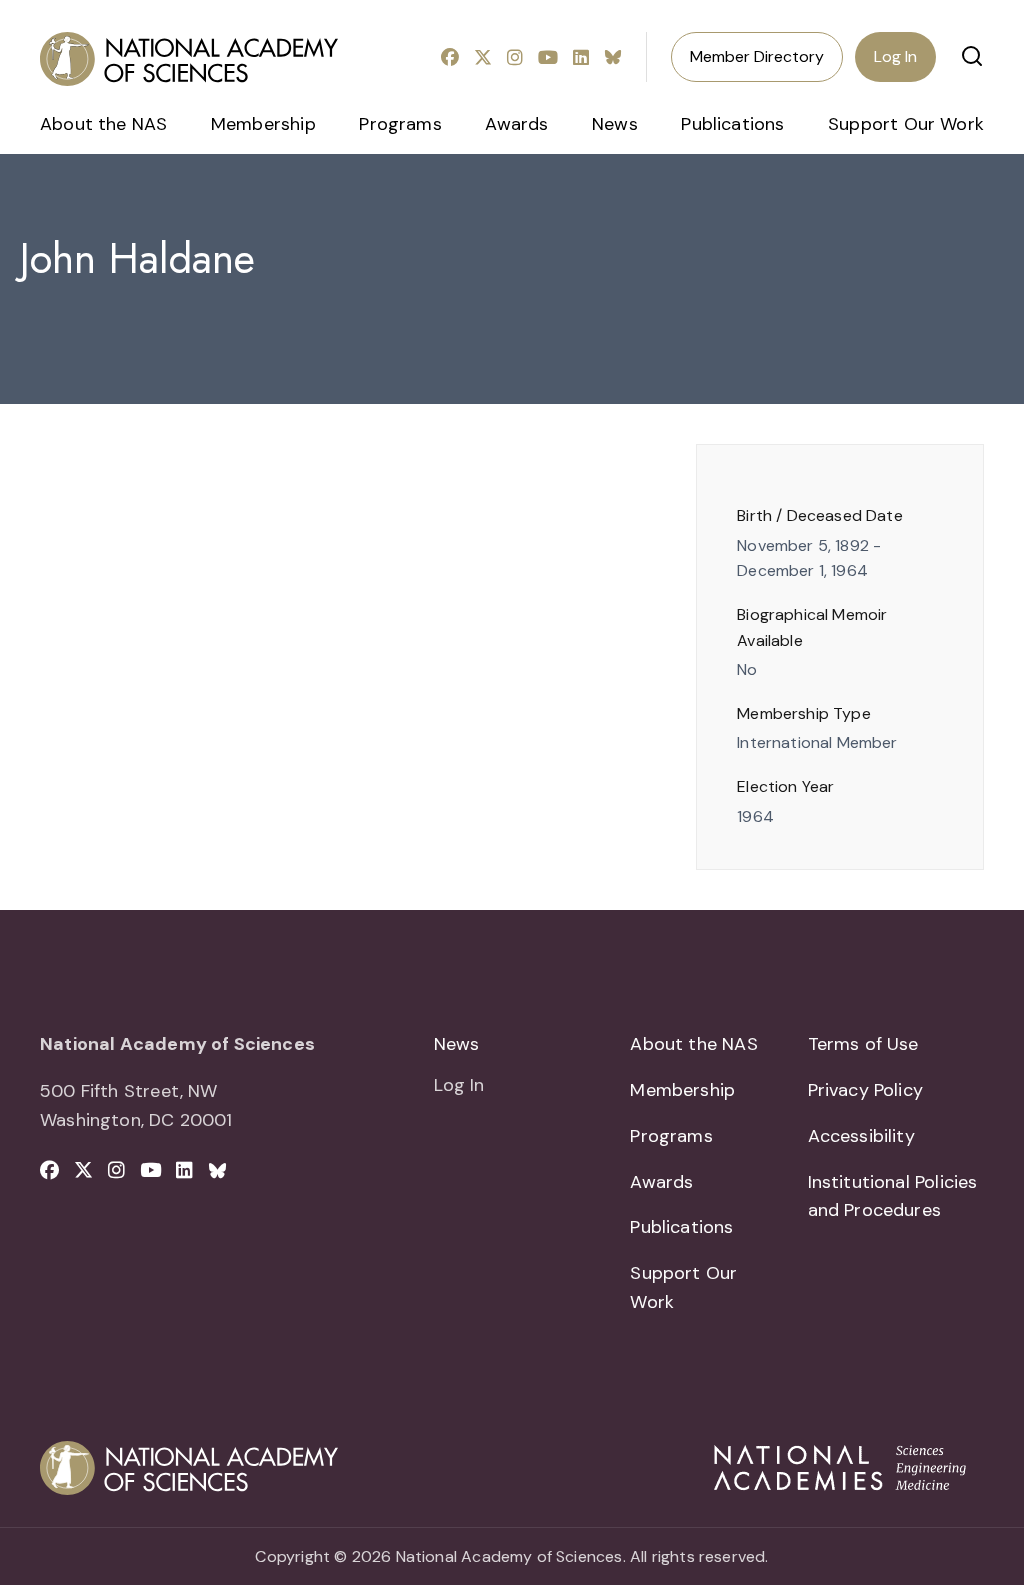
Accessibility (861, 1136)
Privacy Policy (866, 1090)
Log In (895, 56)
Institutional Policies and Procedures (893, 1196)
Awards (516, 124)
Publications (732, 124)
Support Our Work (906, 124)
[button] (972, 56)
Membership (263, 124)
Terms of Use (863, 1044)
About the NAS (103, 124)
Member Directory (757, 56)
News (615, 124)
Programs (400, 124)
